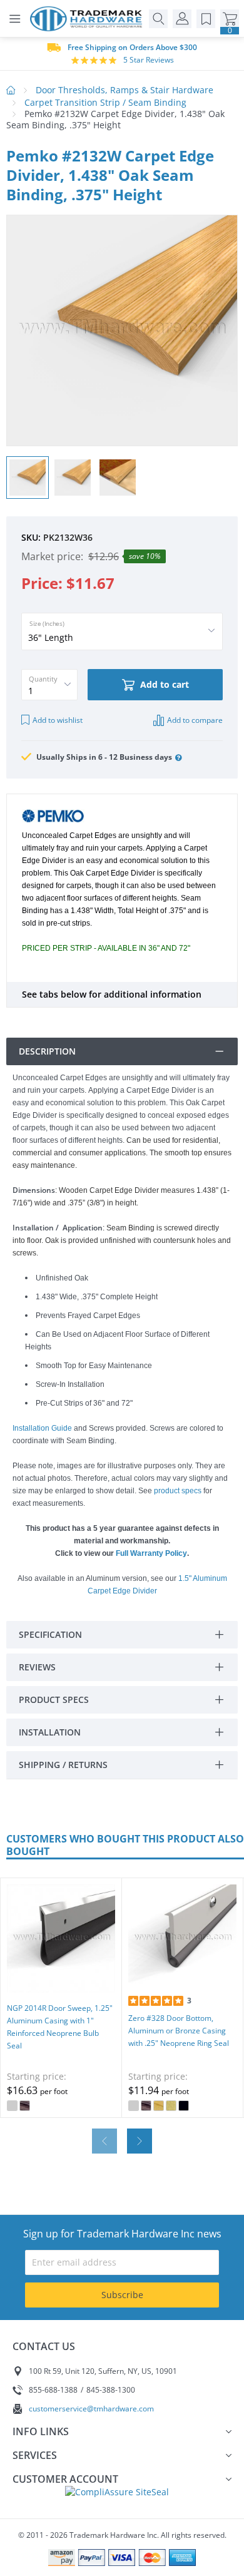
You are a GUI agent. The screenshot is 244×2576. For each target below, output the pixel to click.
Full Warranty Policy (151, 1553)
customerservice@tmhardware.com (91, 2409)
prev (104, 2141)
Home (11, 90)
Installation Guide (42, 1428)
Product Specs (54, 1699)
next (140, 2141)
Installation (50, 1732)
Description (47, 1051)
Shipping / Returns (63, 1765)
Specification (50, 1634)
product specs (178, 1491)
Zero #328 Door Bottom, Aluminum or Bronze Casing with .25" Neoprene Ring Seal (179, 2031)
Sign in (182, 19)
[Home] (89, 19)
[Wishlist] (206, 19)
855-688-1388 (53, 2390)
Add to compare (195, 720)
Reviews (37, 1667)
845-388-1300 (111, 2390)
